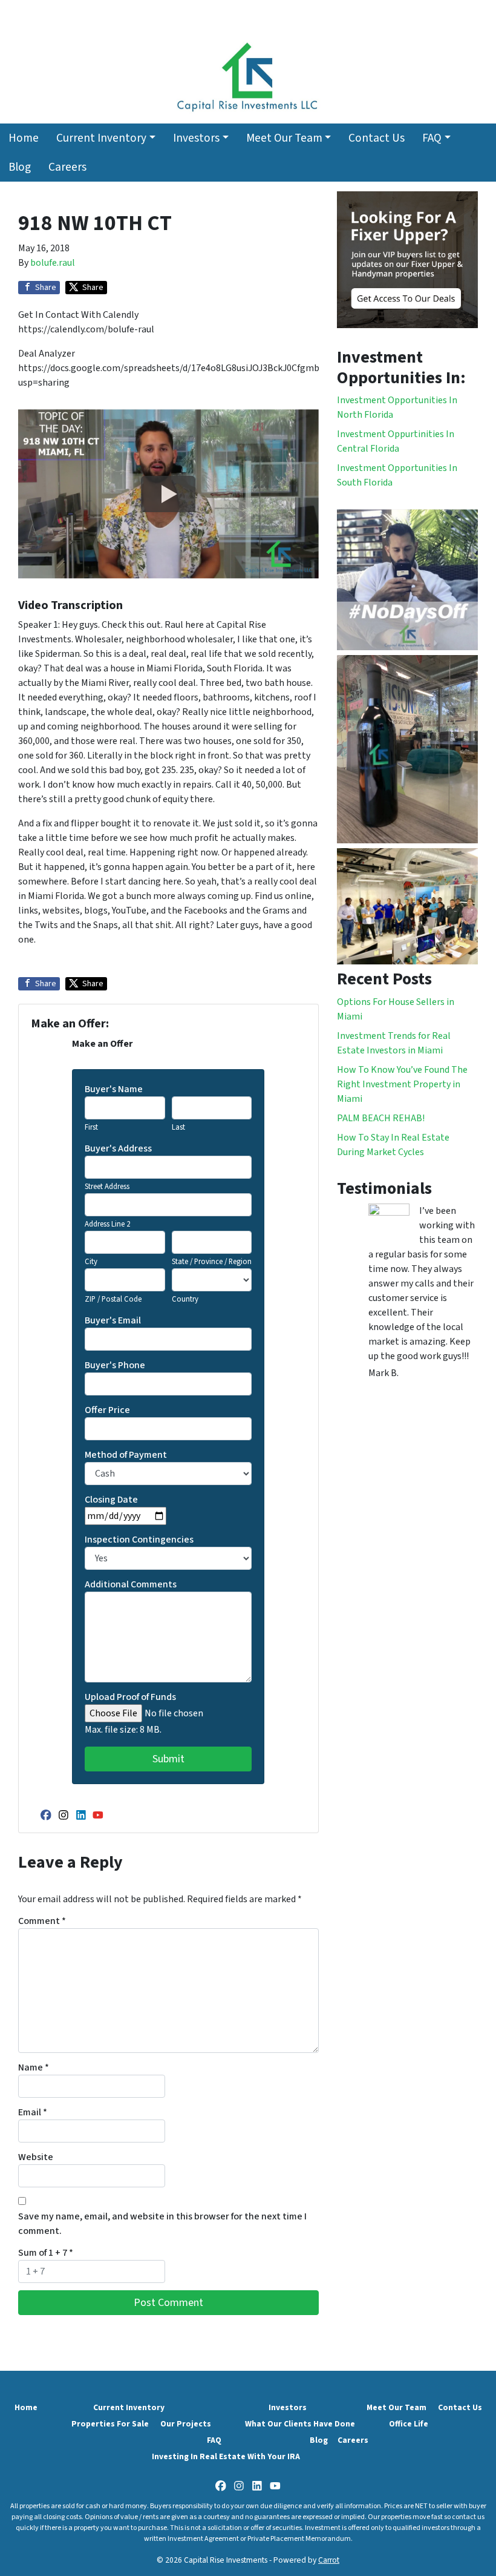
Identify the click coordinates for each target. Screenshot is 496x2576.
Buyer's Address (118, 1148)
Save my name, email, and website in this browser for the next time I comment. (162, 2224)
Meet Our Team (284, 138)
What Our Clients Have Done (300, 2424)
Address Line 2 (107, 1224)
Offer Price (107, 1410)
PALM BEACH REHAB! (381, 1118)
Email (33, 2112)
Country (185, 1299)
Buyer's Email (113, 1320)
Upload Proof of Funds (130, 1697)
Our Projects (186, 2424)
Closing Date (111, 1500)
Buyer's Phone (115, 1365)
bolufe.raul (53, 263)
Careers (67, 167)
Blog (20, 167)
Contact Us (377, 138)
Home (24, 138)
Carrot (329, 2560)
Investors (196, 138)
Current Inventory (101, 138)
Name (34, 2067)
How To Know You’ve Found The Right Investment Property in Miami (402, 1084)
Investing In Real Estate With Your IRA (226, 2456)
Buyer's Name (114, 1089)
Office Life (409, 2424)
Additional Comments (131, 1584)
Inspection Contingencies (139, 1540)
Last (178, 1127)
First (91, 1127)
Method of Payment (126, 1455)
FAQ (432, 138)
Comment (42, 1921)
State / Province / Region (212, 1262)
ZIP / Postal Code (113, 1299)
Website (36, 2157)
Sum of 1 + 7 (46, 2253)
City (91, 1262)
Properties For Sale (110, 2424)
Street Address (107, 1187)
